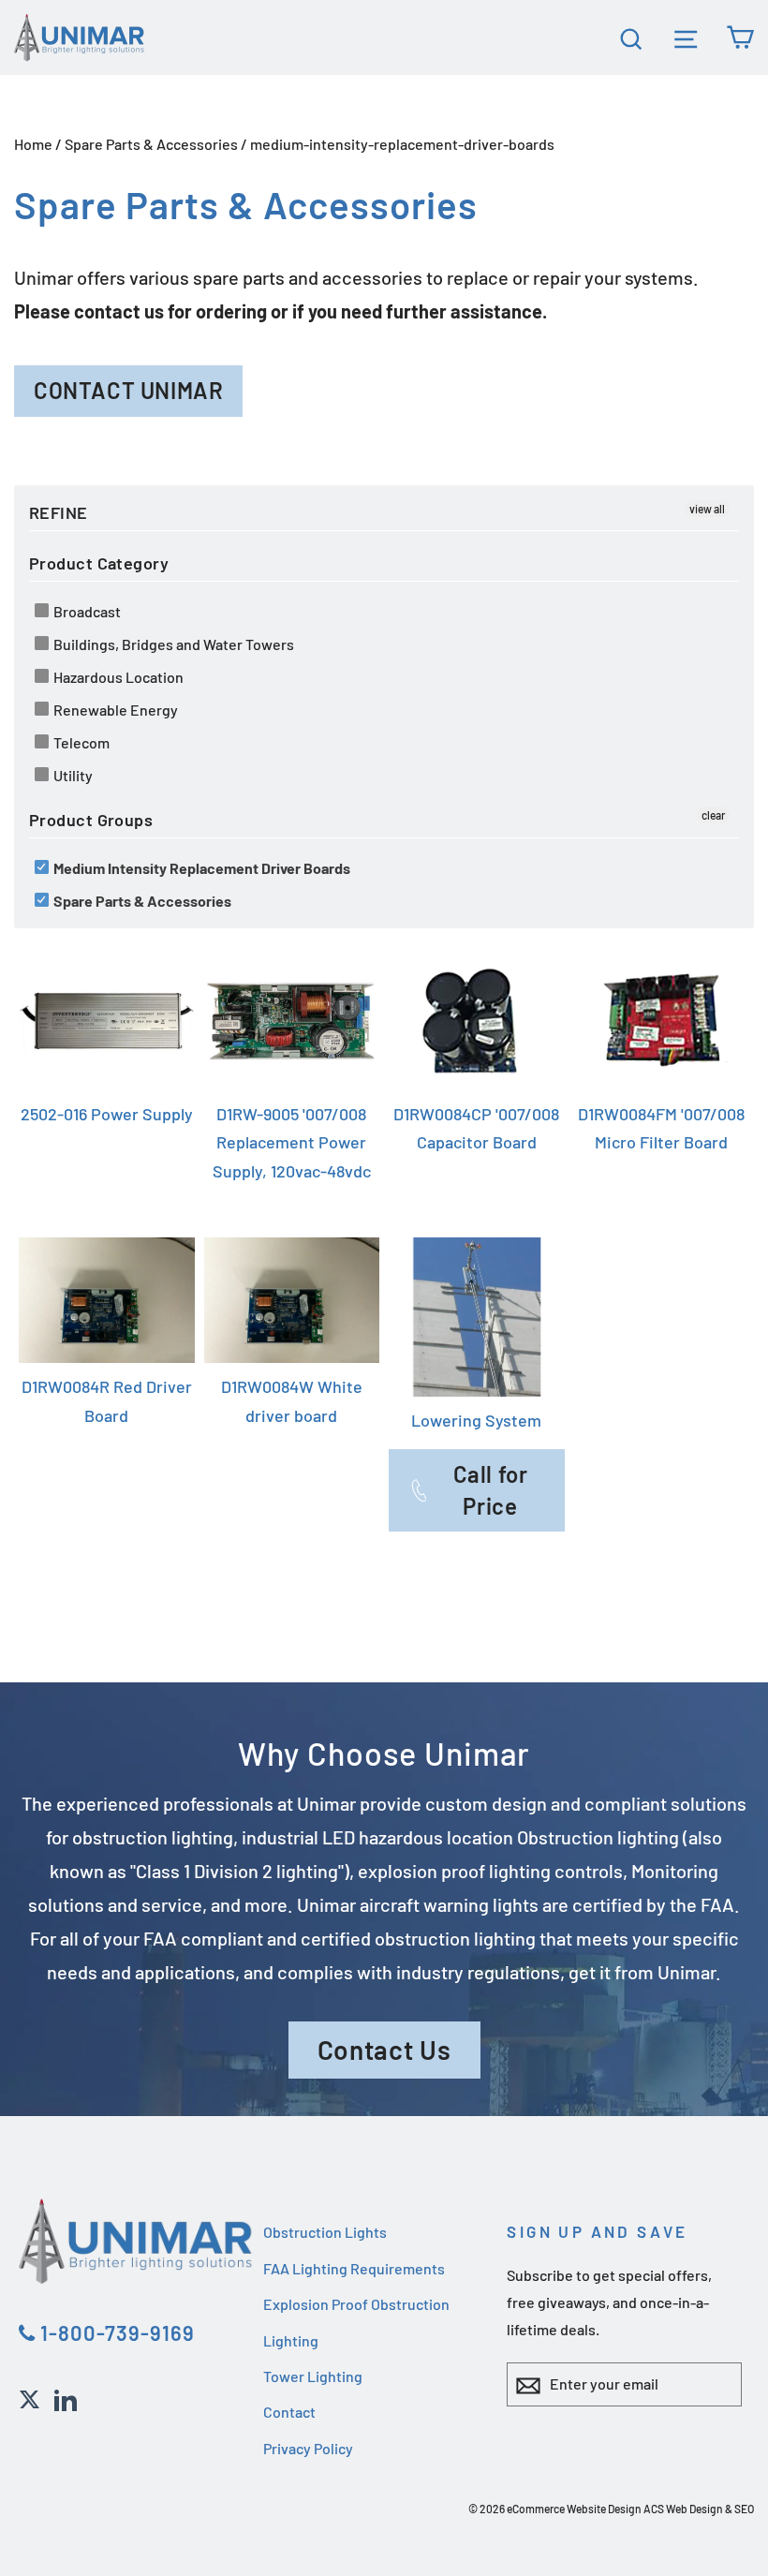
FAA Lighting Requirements (354, 2268)
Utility (72, 775)
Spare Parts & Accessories (151, 144)
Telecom (80, 742)
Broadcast (86, 611)
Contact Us (384, 2050)
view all (707, 509)
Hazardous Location (117, 677)
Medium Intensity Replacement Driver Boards (200, 868)
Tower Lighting (313, 2376)
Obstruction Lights (325, 2232)
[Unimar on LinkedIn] (66, 2397)
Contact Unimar (128, 390)
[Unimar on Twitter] (30, 2397)
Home (33, 144)
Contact (289, 2412)
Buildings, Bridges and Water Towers (172, 644)
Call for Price (491, 1490)
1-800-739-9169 (115, 2332)
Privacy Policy (308, 2448)
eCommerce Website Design (574, 2509)
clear (713, 815)
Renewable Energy (114, 710)
